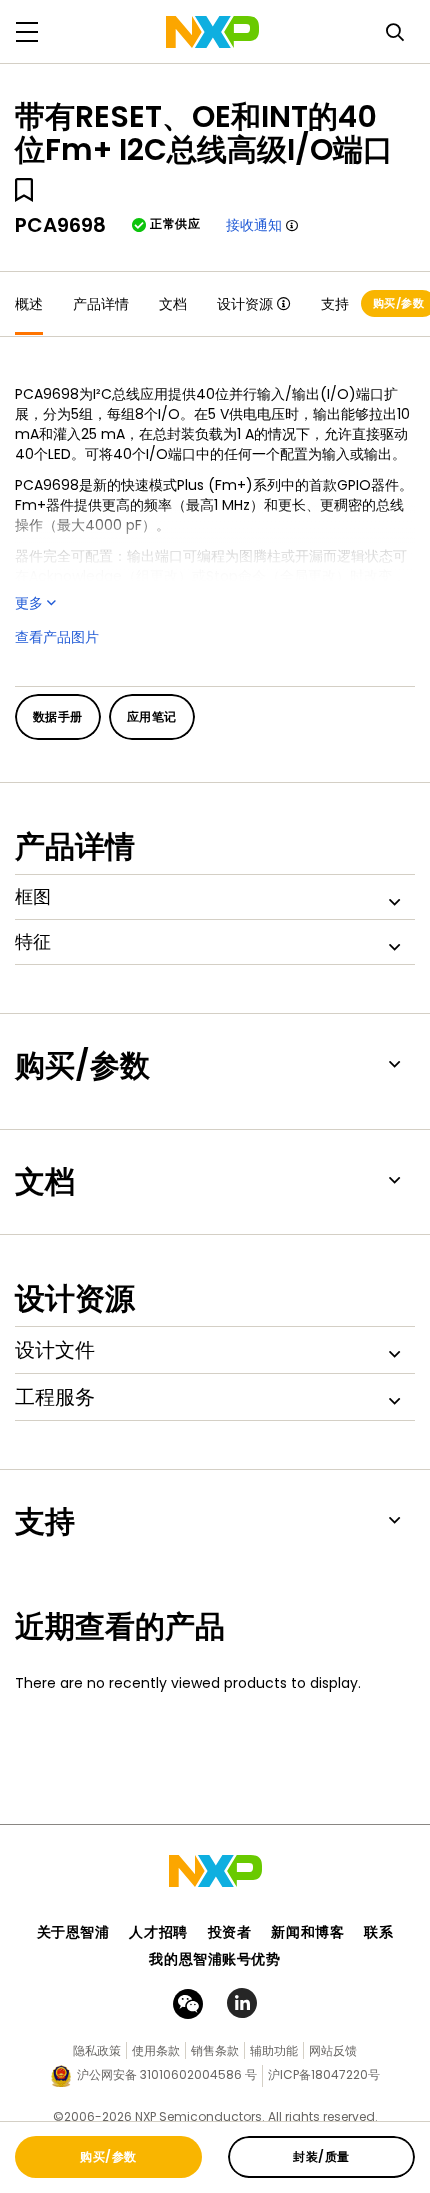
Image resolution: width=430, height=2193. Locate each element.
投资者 (230, 1932)
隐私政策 (97, 2050)
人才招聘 (158, 1932)
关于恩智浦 (73, 1932)
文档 (173, 304)
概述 (29, 304)
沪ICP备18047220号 (324, 2074)
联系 (378, 1932)
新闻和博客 (307, 1932)
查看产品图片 (57, 637)
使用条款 (156, 2050)
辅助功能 (274, 2050)
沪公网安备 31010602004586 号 (167, 2074)
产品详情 (101, 304)
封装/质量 (321, 2156)
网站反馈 (333, 2050)
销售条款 (215, 2050)
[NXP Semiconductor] (212, 32)
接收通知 (254, 225)
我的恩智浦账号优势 (214, 1959)
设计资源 (245, 304)
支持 (335, 304)
